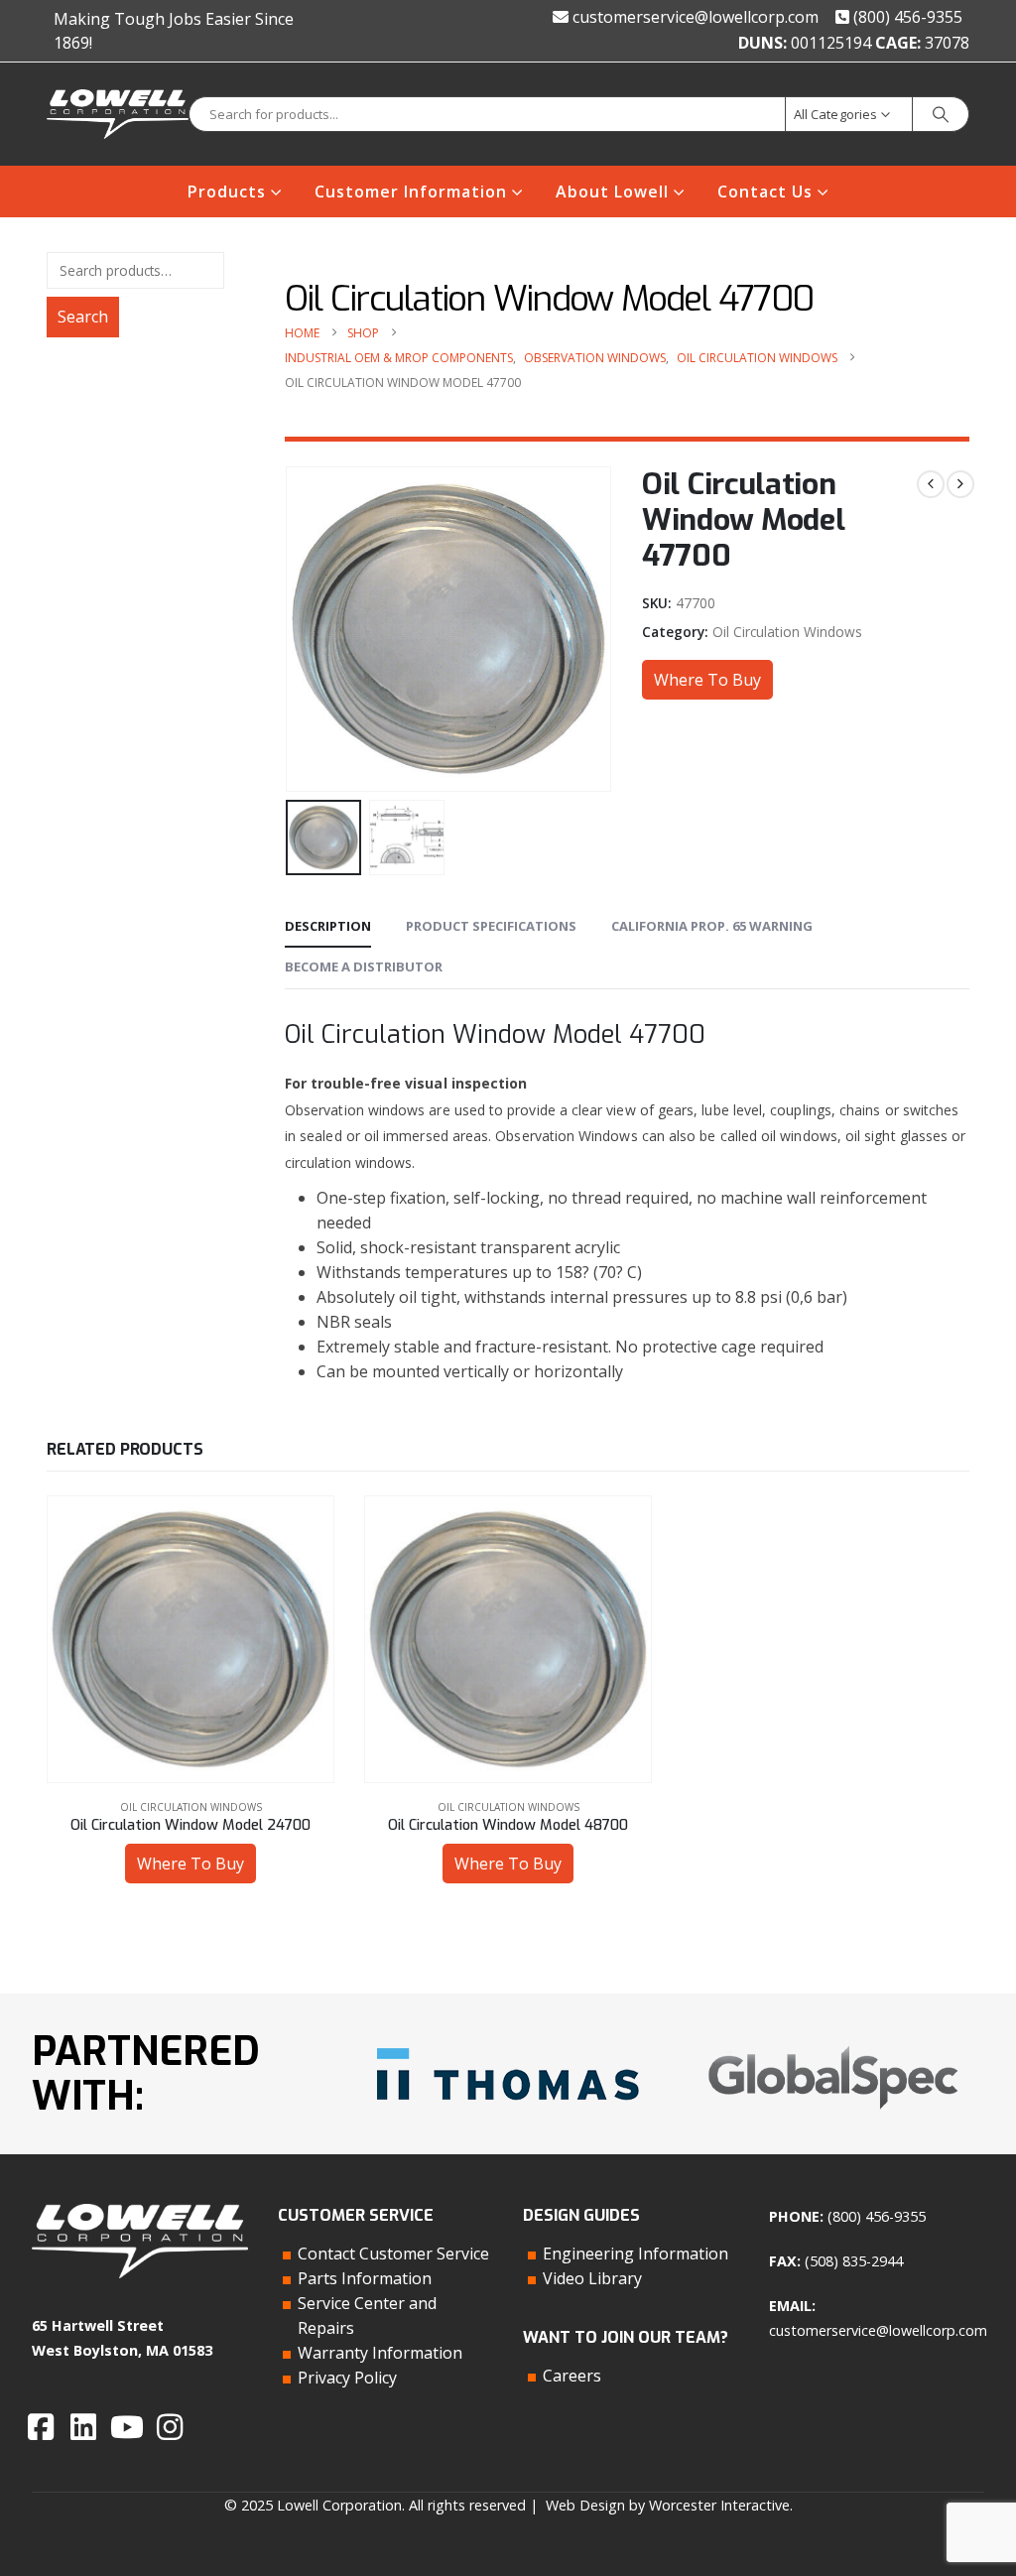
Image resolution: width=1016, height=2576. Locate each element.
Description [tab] (328, 926)
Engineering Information (635, 2254)
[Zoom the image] (508, 2041)
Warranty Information (380, 2353)
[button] (290, 629)
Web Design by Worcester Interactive (668, 2505)
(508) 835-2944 (854, 2261)
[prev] (931, 484)
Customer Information (411, 192)
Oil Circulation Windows (787, 632)
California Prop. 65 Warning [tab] (712, 926)
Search (83, 317)
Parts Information (365, 2278)
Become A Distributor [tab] (364, 966)
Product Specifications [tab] (491, 926)
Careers (572, 2376)
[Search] (941, 114)
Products (227, 192)
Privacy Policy (347, 2378)
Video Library (592, 2278)
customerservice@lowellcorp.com (694, 17)
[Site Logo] (118, 114)
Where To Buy (707, 680)
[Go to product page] (190, 1639)
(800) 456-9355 (906, 17)
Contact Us (765, 192)
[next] (960, 484)
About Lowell (612, 192)
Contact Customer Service (393, 2254)
